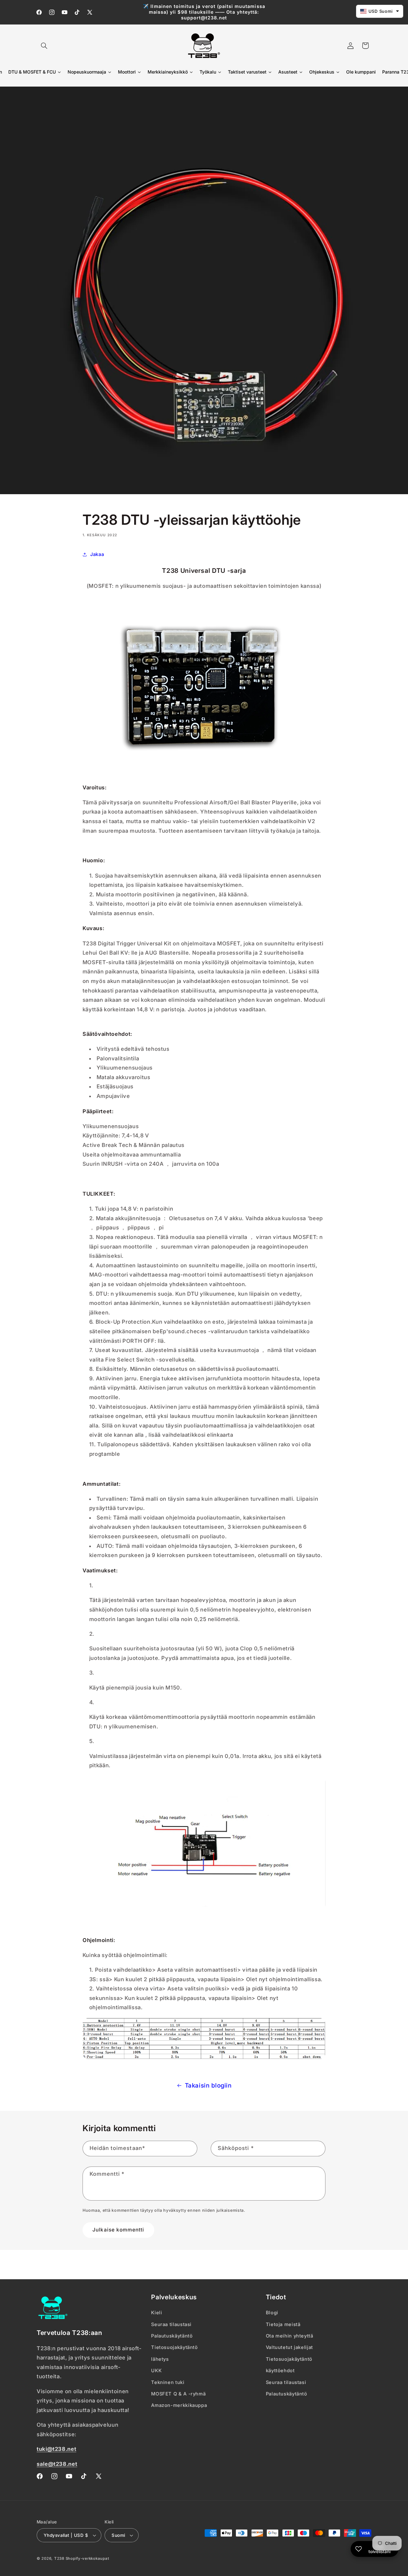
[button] (44, 46)
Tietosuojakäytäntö (174, 2347)
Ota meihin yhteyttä (290, 2336)
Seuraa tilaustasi (171, 2324)
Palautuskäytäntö (172, 2336)
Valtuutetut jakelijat (289, 2347)
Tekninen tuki (168, 2382)
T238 (59, 2558)
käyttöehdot (280, 2371)
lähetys (160, 2359)
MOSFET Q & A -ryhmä (178, 2394)
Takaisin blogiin (208, 2085)
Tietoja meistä (283, 2324)
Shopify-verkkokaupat (87, 2558)
